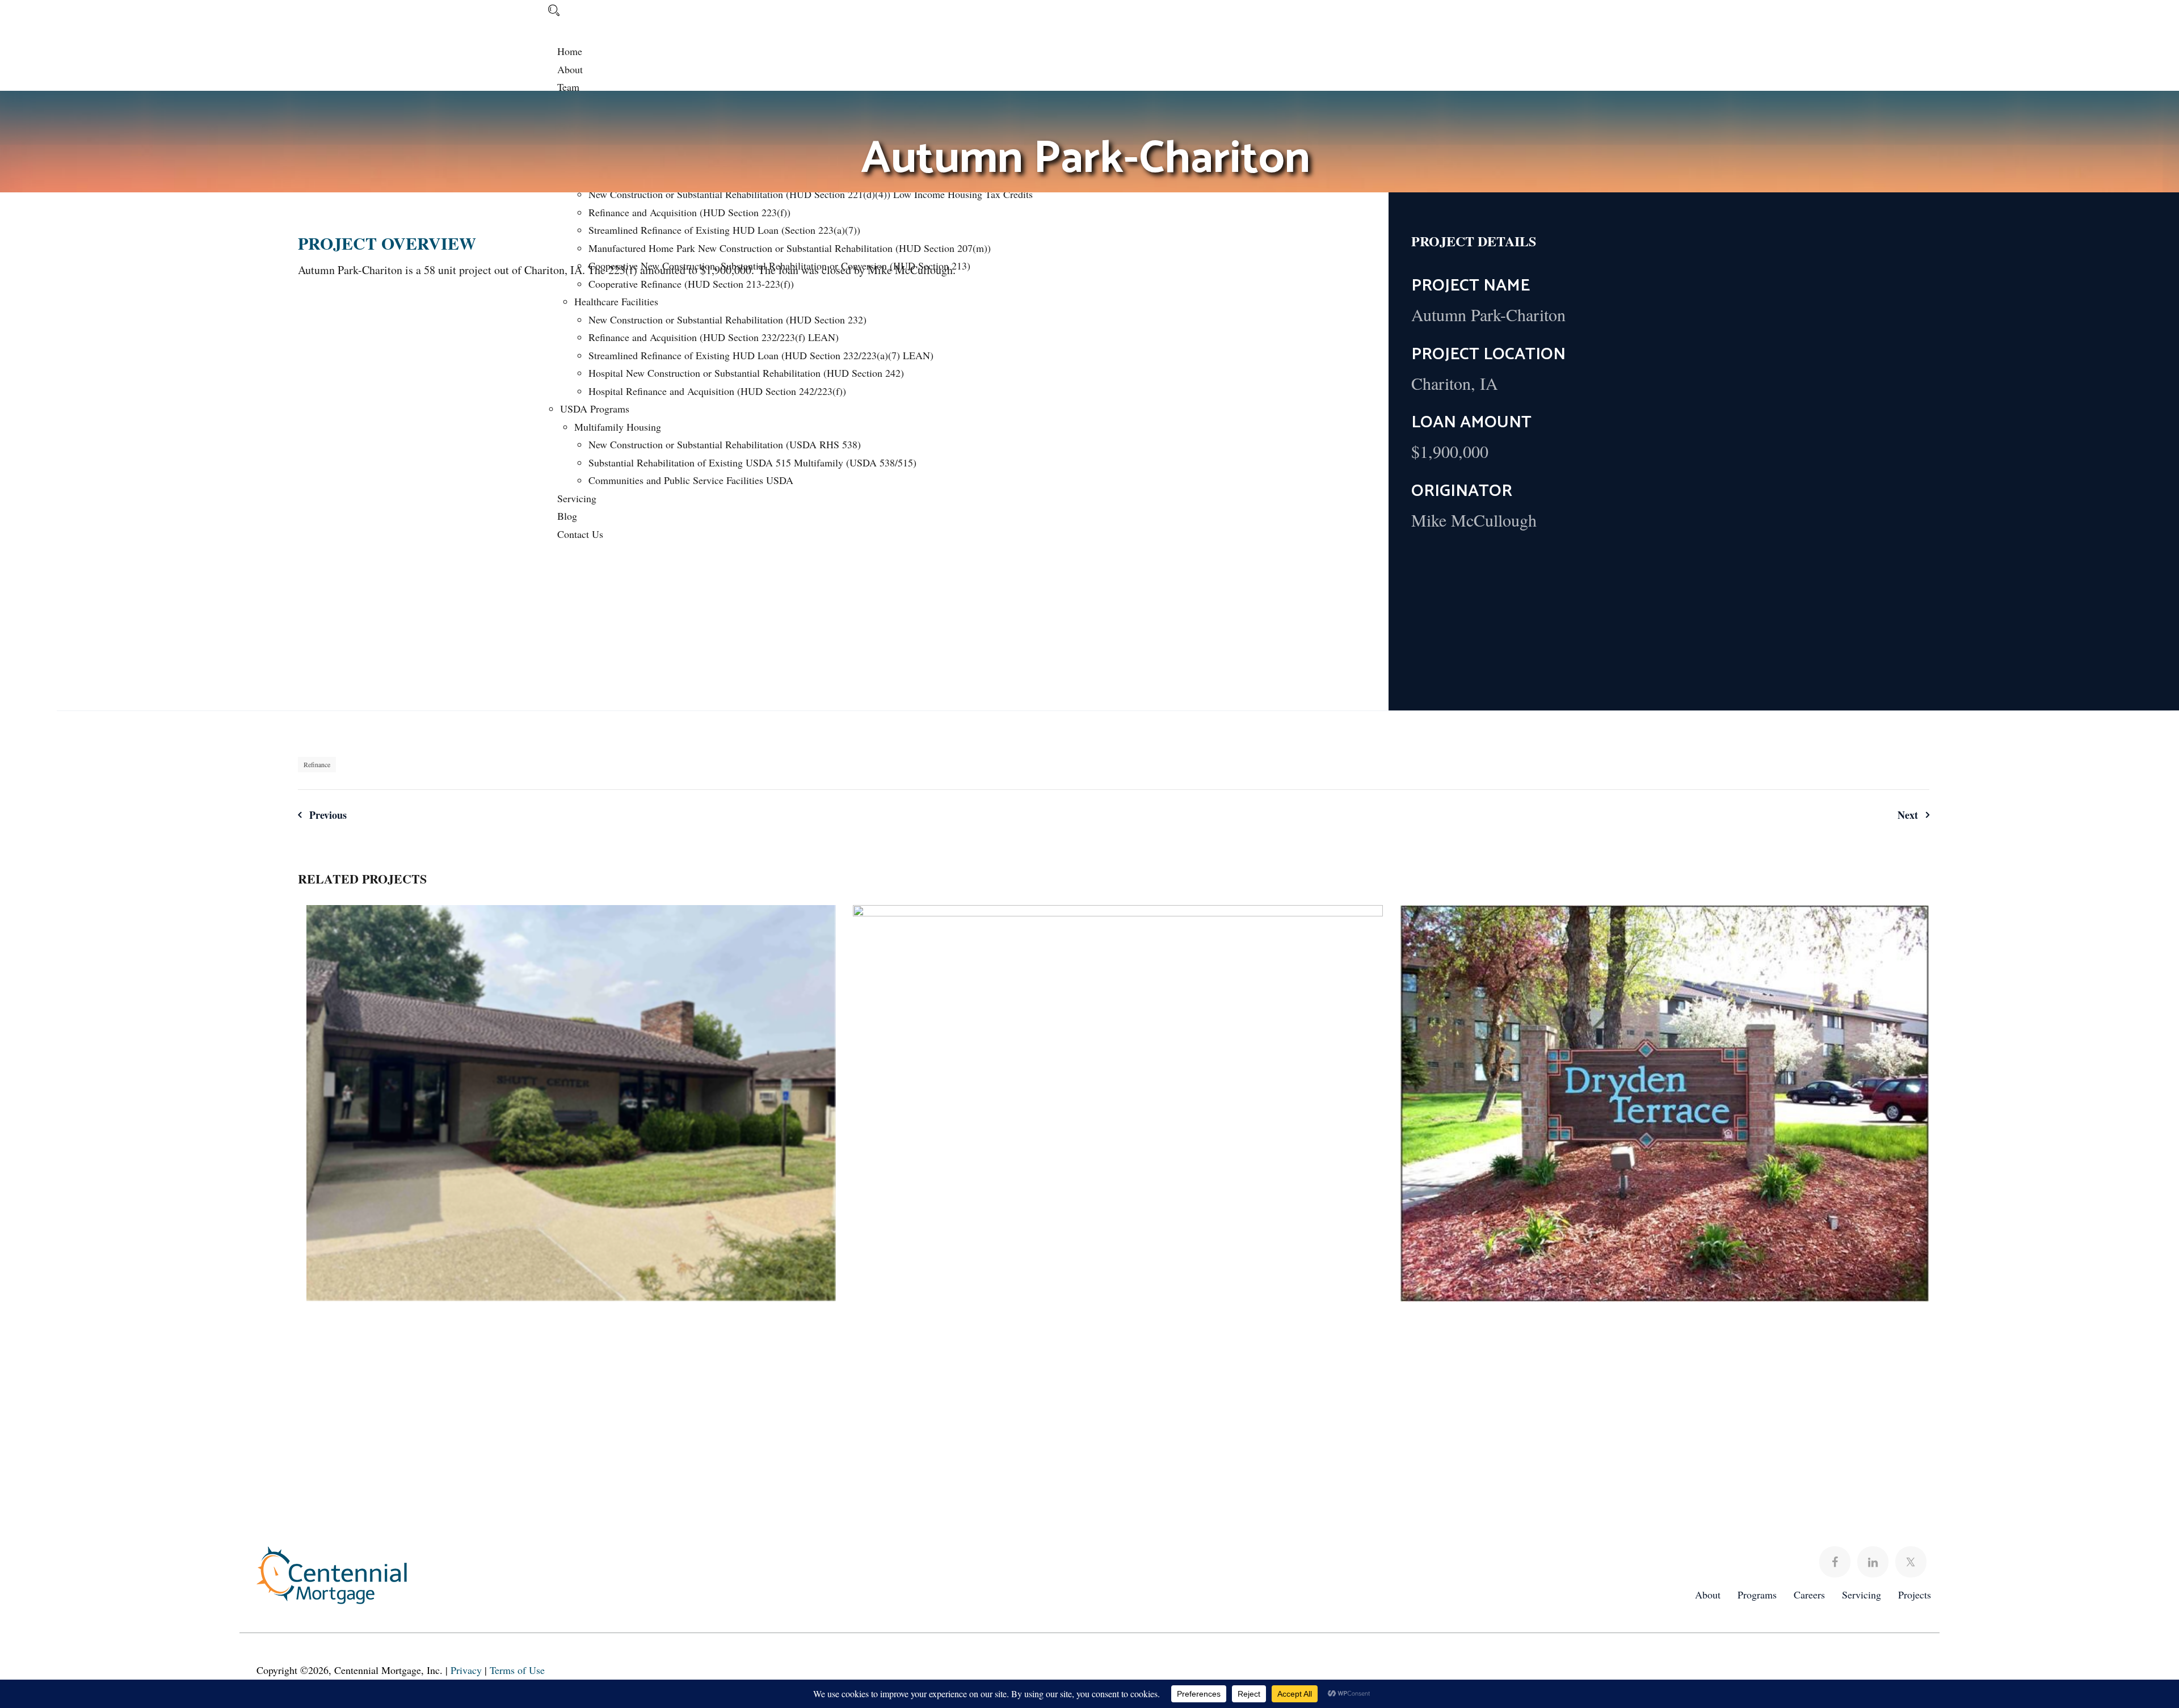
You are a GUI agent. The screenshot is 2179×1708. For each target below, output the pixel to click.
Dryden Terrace (1665, 1102)
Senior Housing (625, 1125)
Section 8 (555, 1125)
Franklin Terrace (571, 1101)
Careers (1809, 1595)
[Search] (554, 10)
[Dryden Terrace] (1909, 936)
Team (568, 87)
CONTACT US (1873, 1468)
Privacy (466, 1670)
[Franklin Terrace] (816, 936)
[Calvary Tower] (1363, 936)
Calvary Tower (1118, 1140)
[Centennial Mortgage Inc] (300, 24)
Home (570, 51)
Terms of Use (517, 1670)
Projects (1915, 1595)
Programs (1757, 1595)
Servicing (1862, 1595)
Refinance (317, 764)
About (570, 69)
